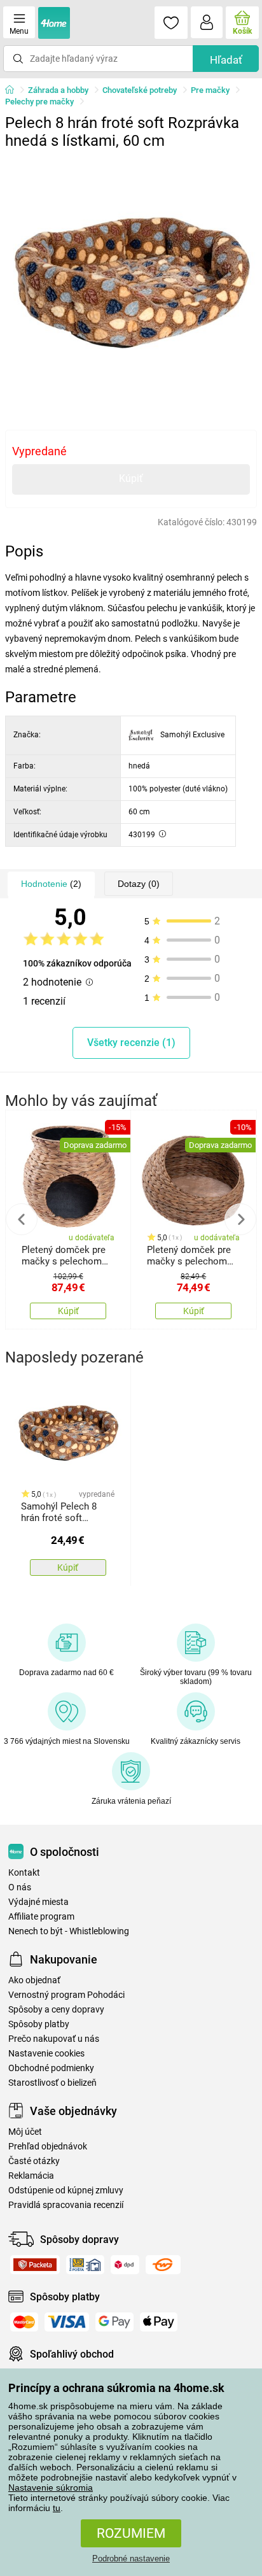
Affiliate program (41, 1917)
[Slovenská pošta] (85, 2265)
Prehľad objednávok (48, 2147)
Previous (22, 1219)
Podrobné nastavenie (131, 2558)
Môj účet (25, 2132)
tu (57, 2508)
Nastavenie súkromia (51, 2488)
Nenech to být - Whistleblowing (69, 1931)
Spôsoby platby (39, 2024)
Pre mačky (210, 90)
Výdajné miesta (38, 1902)
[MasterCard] (24, 2322)
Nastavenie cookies (46, 2054)
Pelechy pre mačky (39, 102)
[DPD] (125, 2265)
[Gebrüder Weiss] (163, 2265)
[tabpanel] (131, 281)
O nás (20, 1887)
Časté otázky (34, 2161)
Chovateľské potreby (140, 90)
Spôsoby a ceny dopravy (56, 2010)
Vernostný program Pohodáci (66, 1995)
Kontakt (24, 1873)
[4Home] (14, 90)
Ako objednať (34, 1980)
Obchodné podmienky (51, 2068)
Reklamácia (31, 2176)
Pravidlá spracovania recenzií (66, 2205)
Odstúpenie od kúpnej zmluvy (66, 2190)
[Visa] (67, 2322)
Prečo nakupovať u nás (54, 2039)
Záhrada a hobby (58, 90)
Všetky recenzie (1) (131, 1043)
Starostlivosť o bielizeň (52, 2083)
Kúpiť (131, 478)
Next (240, 1219)
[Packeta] (35, 2265)
